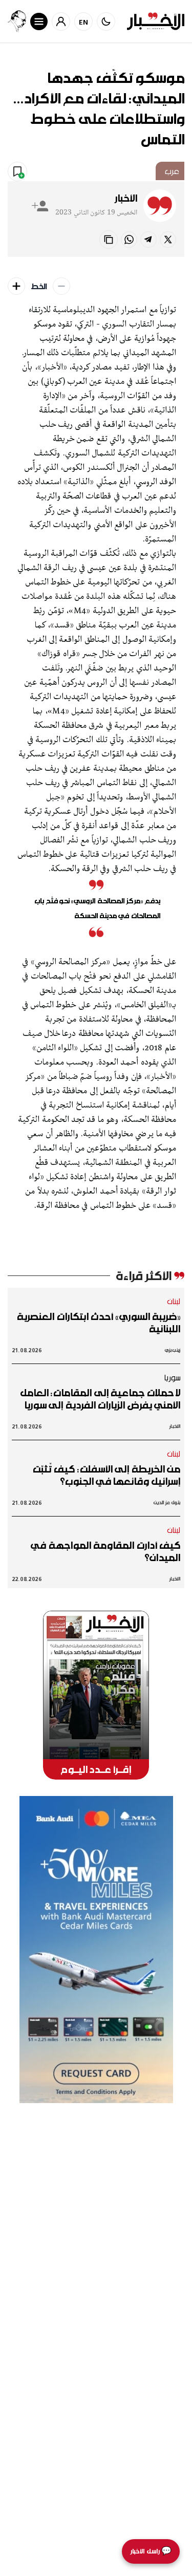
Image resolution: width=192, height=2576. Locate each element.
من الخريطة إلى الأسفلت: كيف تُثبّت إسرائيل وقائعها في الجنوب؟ (106, 1475)
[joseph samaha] (17, 21)
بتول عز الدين (167, 1502)
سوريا (172, 1377)
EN (84, 22)
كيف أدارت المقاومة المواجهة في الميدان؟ (105, 1551)
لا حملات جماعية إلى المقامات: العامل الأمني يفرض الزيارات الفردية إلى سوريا (100, 1399)
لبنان (174, 1301)
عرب (172, 171)
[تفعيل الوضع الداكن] (106, 21)
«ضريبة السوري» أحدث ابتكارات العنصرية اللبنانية (99, 1323)
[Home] (156, 21)
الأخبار (126, 198)
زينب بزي (173, 1350)
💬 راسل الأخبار (151, 2551)
